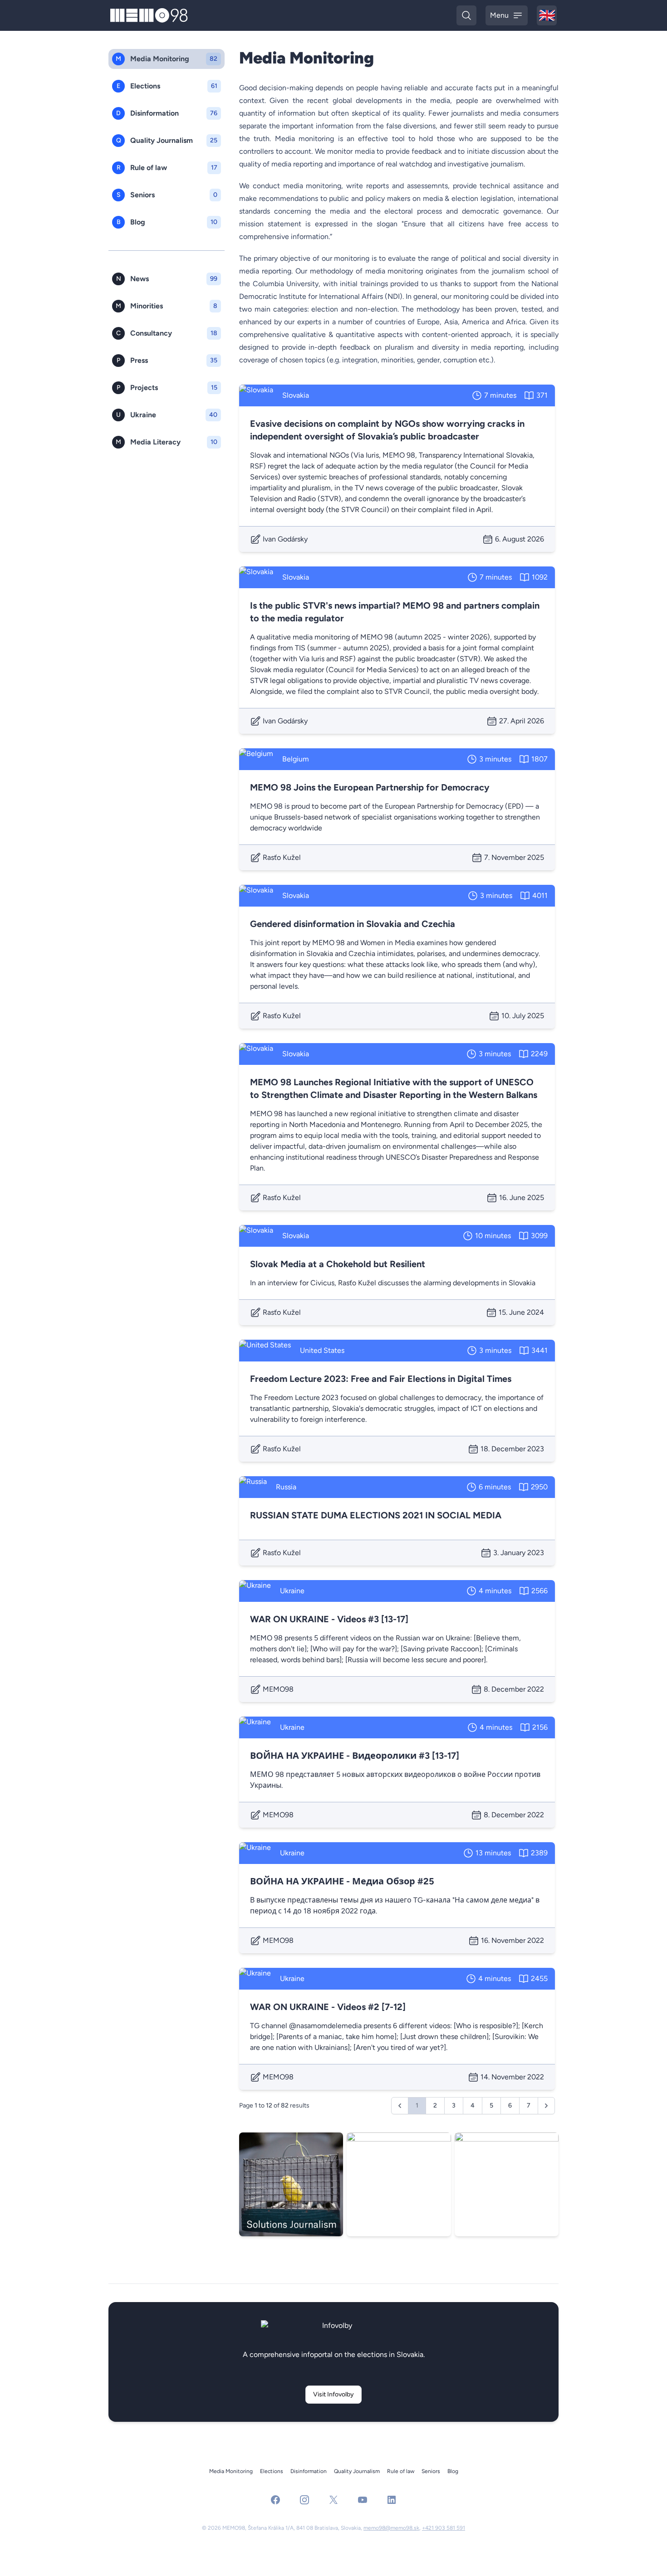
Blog (453, 2471)
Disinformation (309, 2471)
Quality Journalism (357, 2471)
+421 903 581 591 (444, 2528)
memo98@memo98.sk (391, 2528)
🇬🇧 (548, 16)
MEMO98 (278, 1689)
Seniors (431, 2471)
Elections (272, 2471)
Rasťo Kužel (282, 857)
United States (322, 1350)
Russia (286, 1487)
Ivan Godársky (285, 539)
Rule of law (401, 2471)
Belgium (296, 759)
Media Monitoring (231, 2471)
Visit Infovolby (333, 2394)
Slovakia (296, 395)
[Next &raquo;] (546, 2106)
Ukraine (292, 1591)
